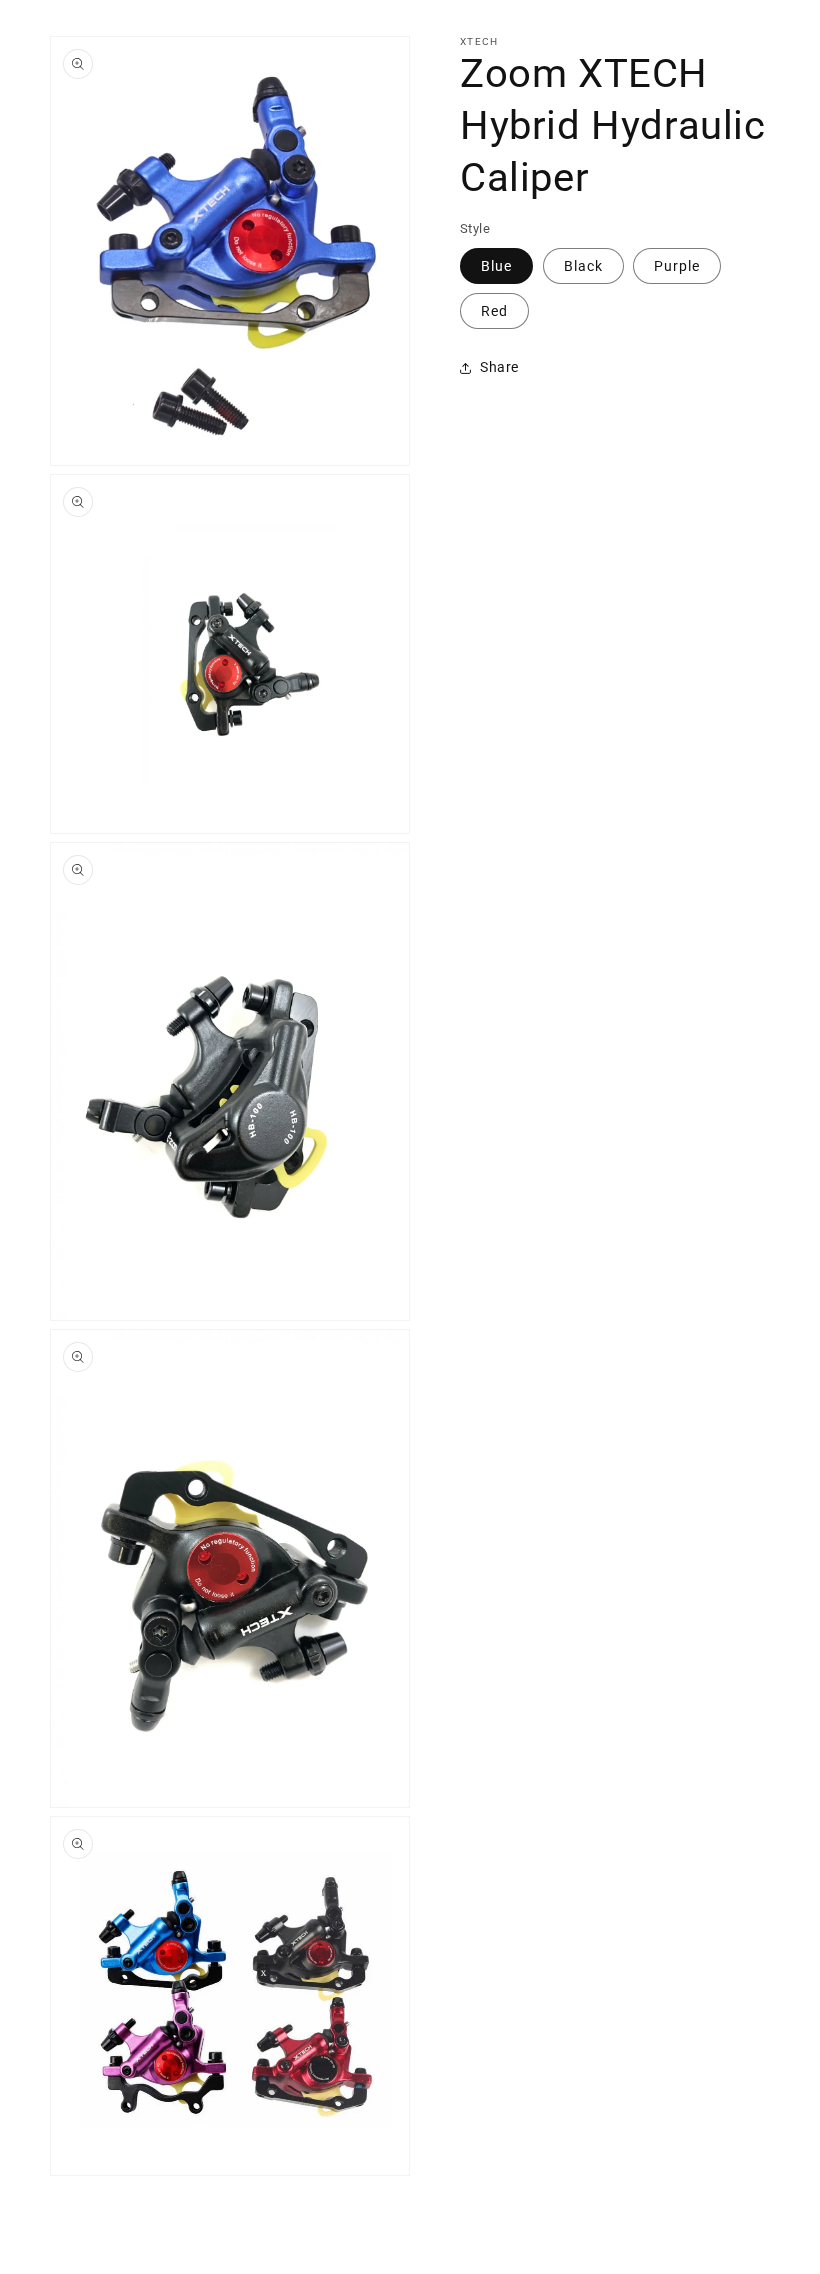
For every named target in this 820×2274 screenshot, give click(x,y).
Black (583, 266)
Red (494, 311)
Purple (677, 266)
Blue (496, 266)
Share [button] (499, 367)
